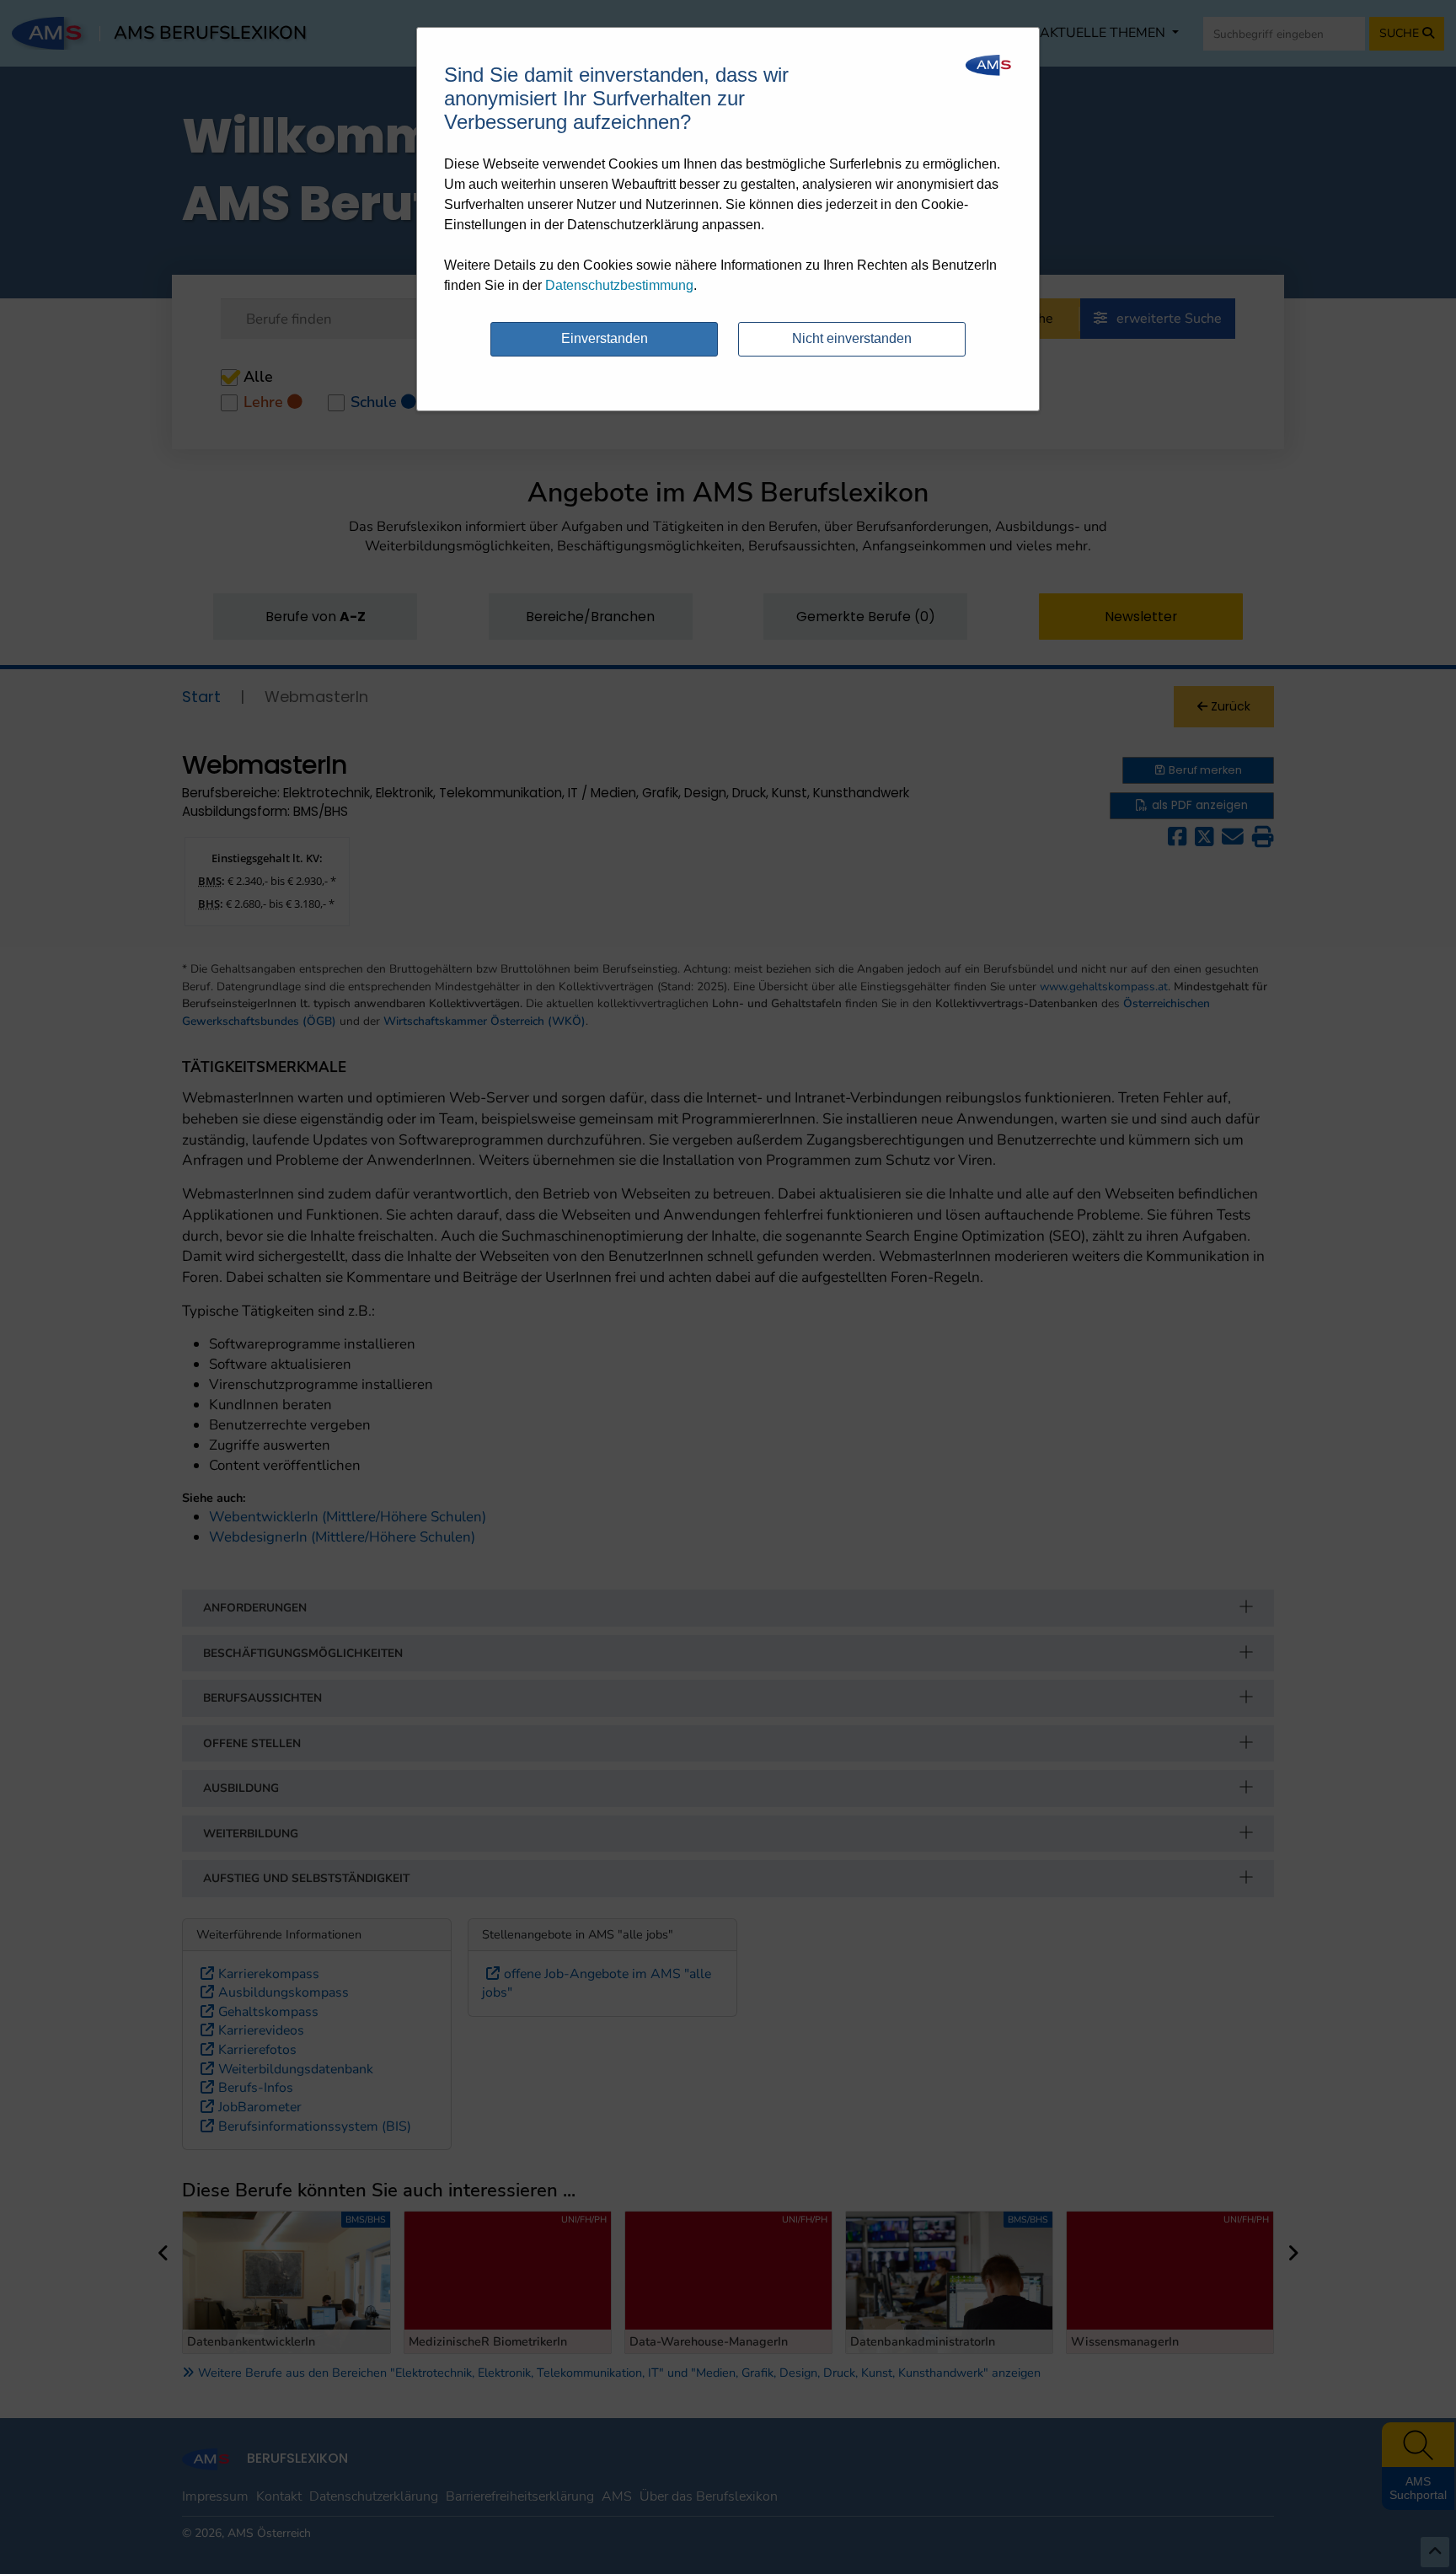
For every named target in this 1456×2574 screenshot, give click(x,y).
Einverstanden (605, 338)
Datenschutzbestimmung (619, 285)
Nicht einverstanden (852, 338)
